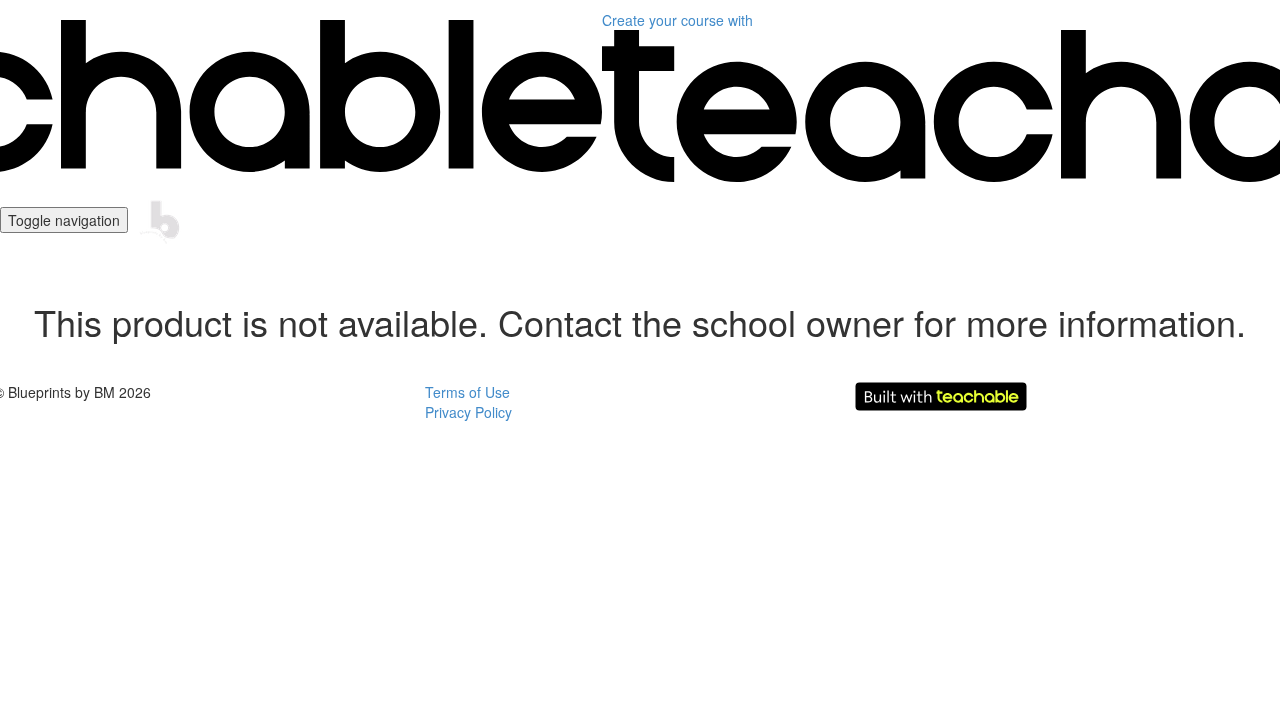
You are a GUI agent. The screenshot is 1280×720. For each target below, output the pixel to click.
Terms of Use (467, 392)
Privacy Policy (468, 412)
